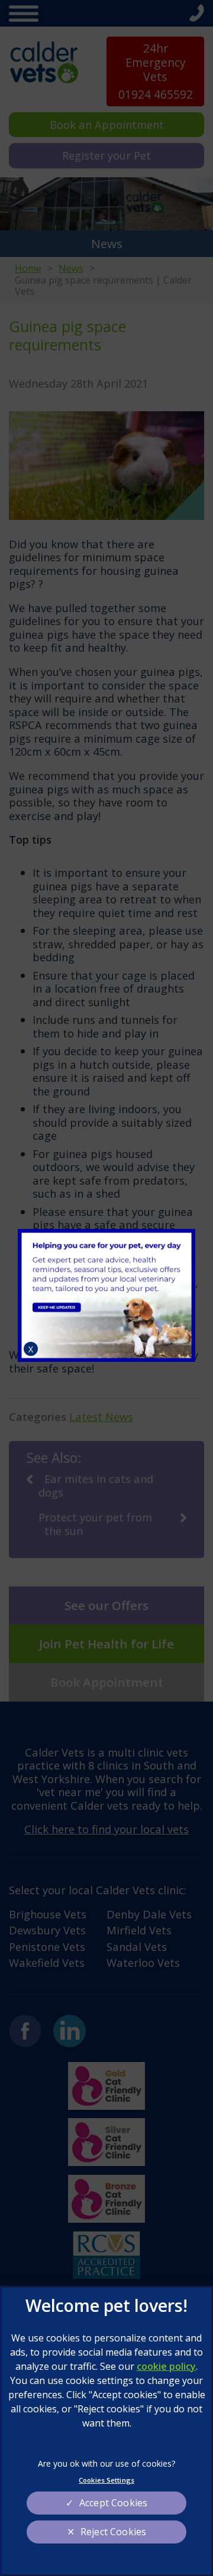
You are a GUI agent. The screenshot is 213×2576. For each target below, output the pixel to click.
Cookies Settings (106, 2480)
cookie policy (166, 2366)
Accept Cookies (113, 2503)
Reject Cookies (113, 2532)
